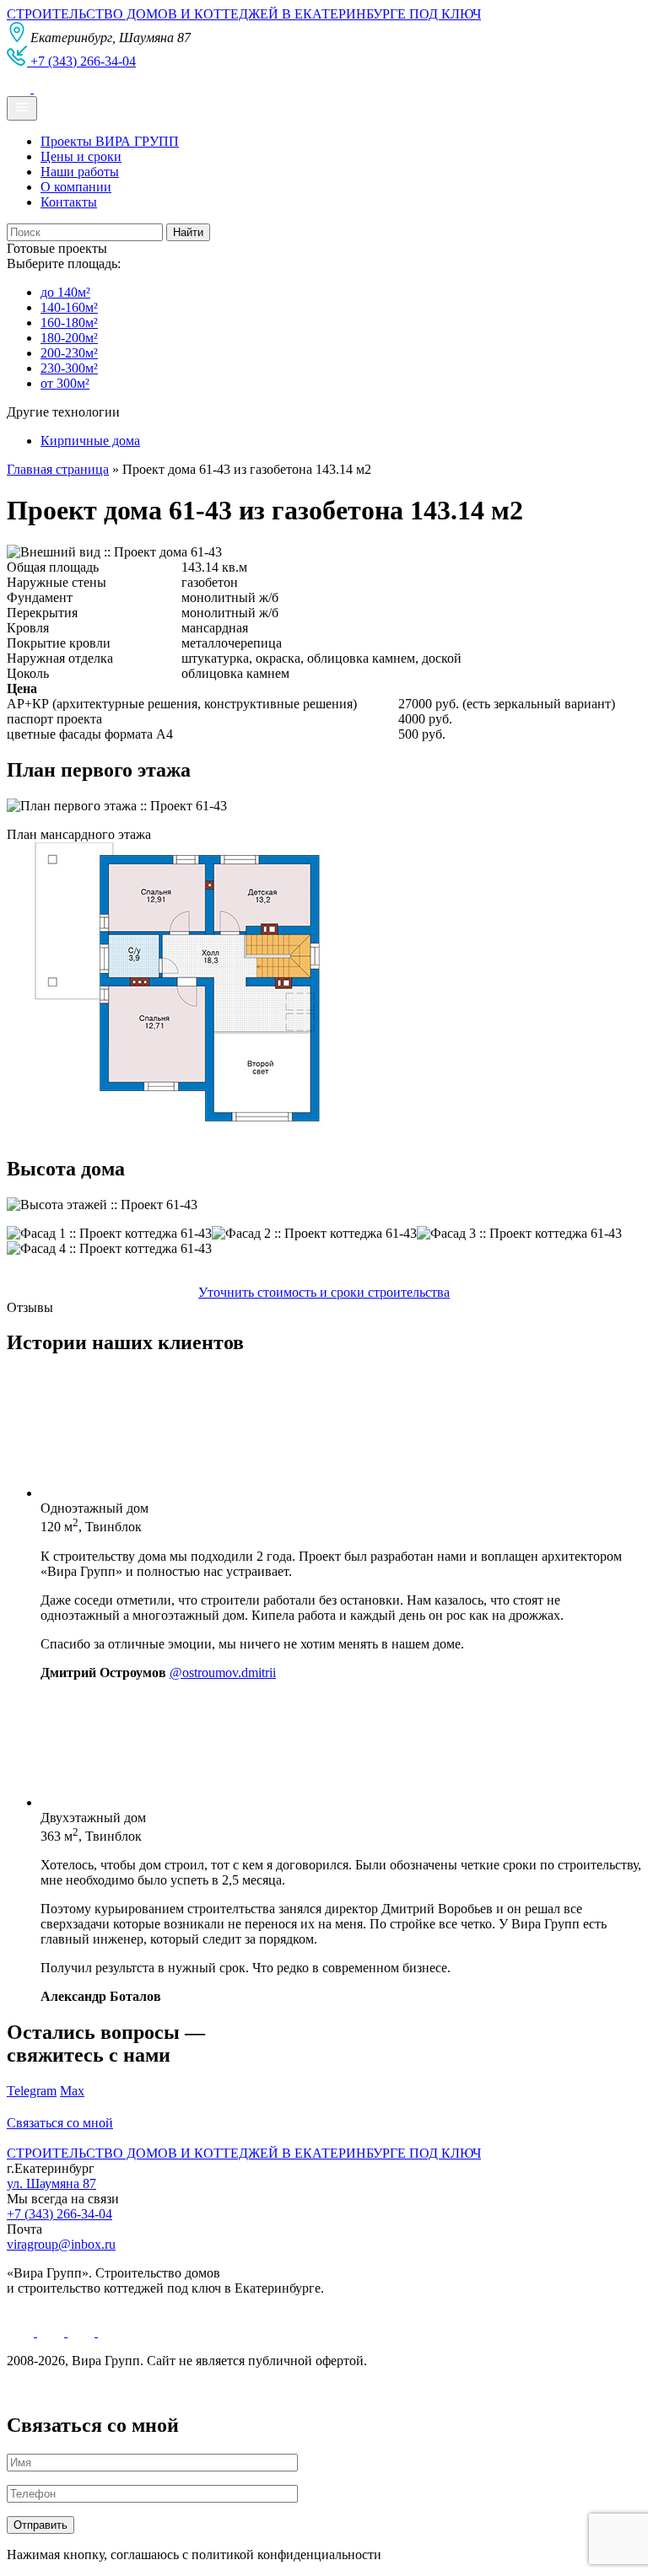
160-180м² (69, 323)
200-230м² (69, 353)
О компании (76, 187)
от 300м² (65, 383)
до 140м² (65, 292)
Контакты (69, 202)
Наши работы (80, 172)
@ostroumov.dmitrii (223, 1673)
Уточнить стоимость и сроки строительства (324, 1292)
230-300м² (69, 368)
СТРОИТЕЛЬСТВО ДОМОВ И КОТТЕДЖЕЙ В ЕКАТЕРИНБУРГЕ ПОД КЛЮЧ (244, 14)
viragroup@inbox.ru (61, 2244)
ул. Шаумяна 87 (51, 2183)
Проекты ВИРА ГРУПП (110, 141)
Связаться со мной (60, 2123)
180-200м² (69, 338)
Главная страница (58, 469)
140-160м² (69, 307)
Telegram (32, 2091)
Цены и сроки (81, 156)
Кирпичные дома (90, 441)
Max (72, 2091)
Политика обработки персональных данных (134, 2389)
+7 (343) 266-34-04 (59, 2214)
